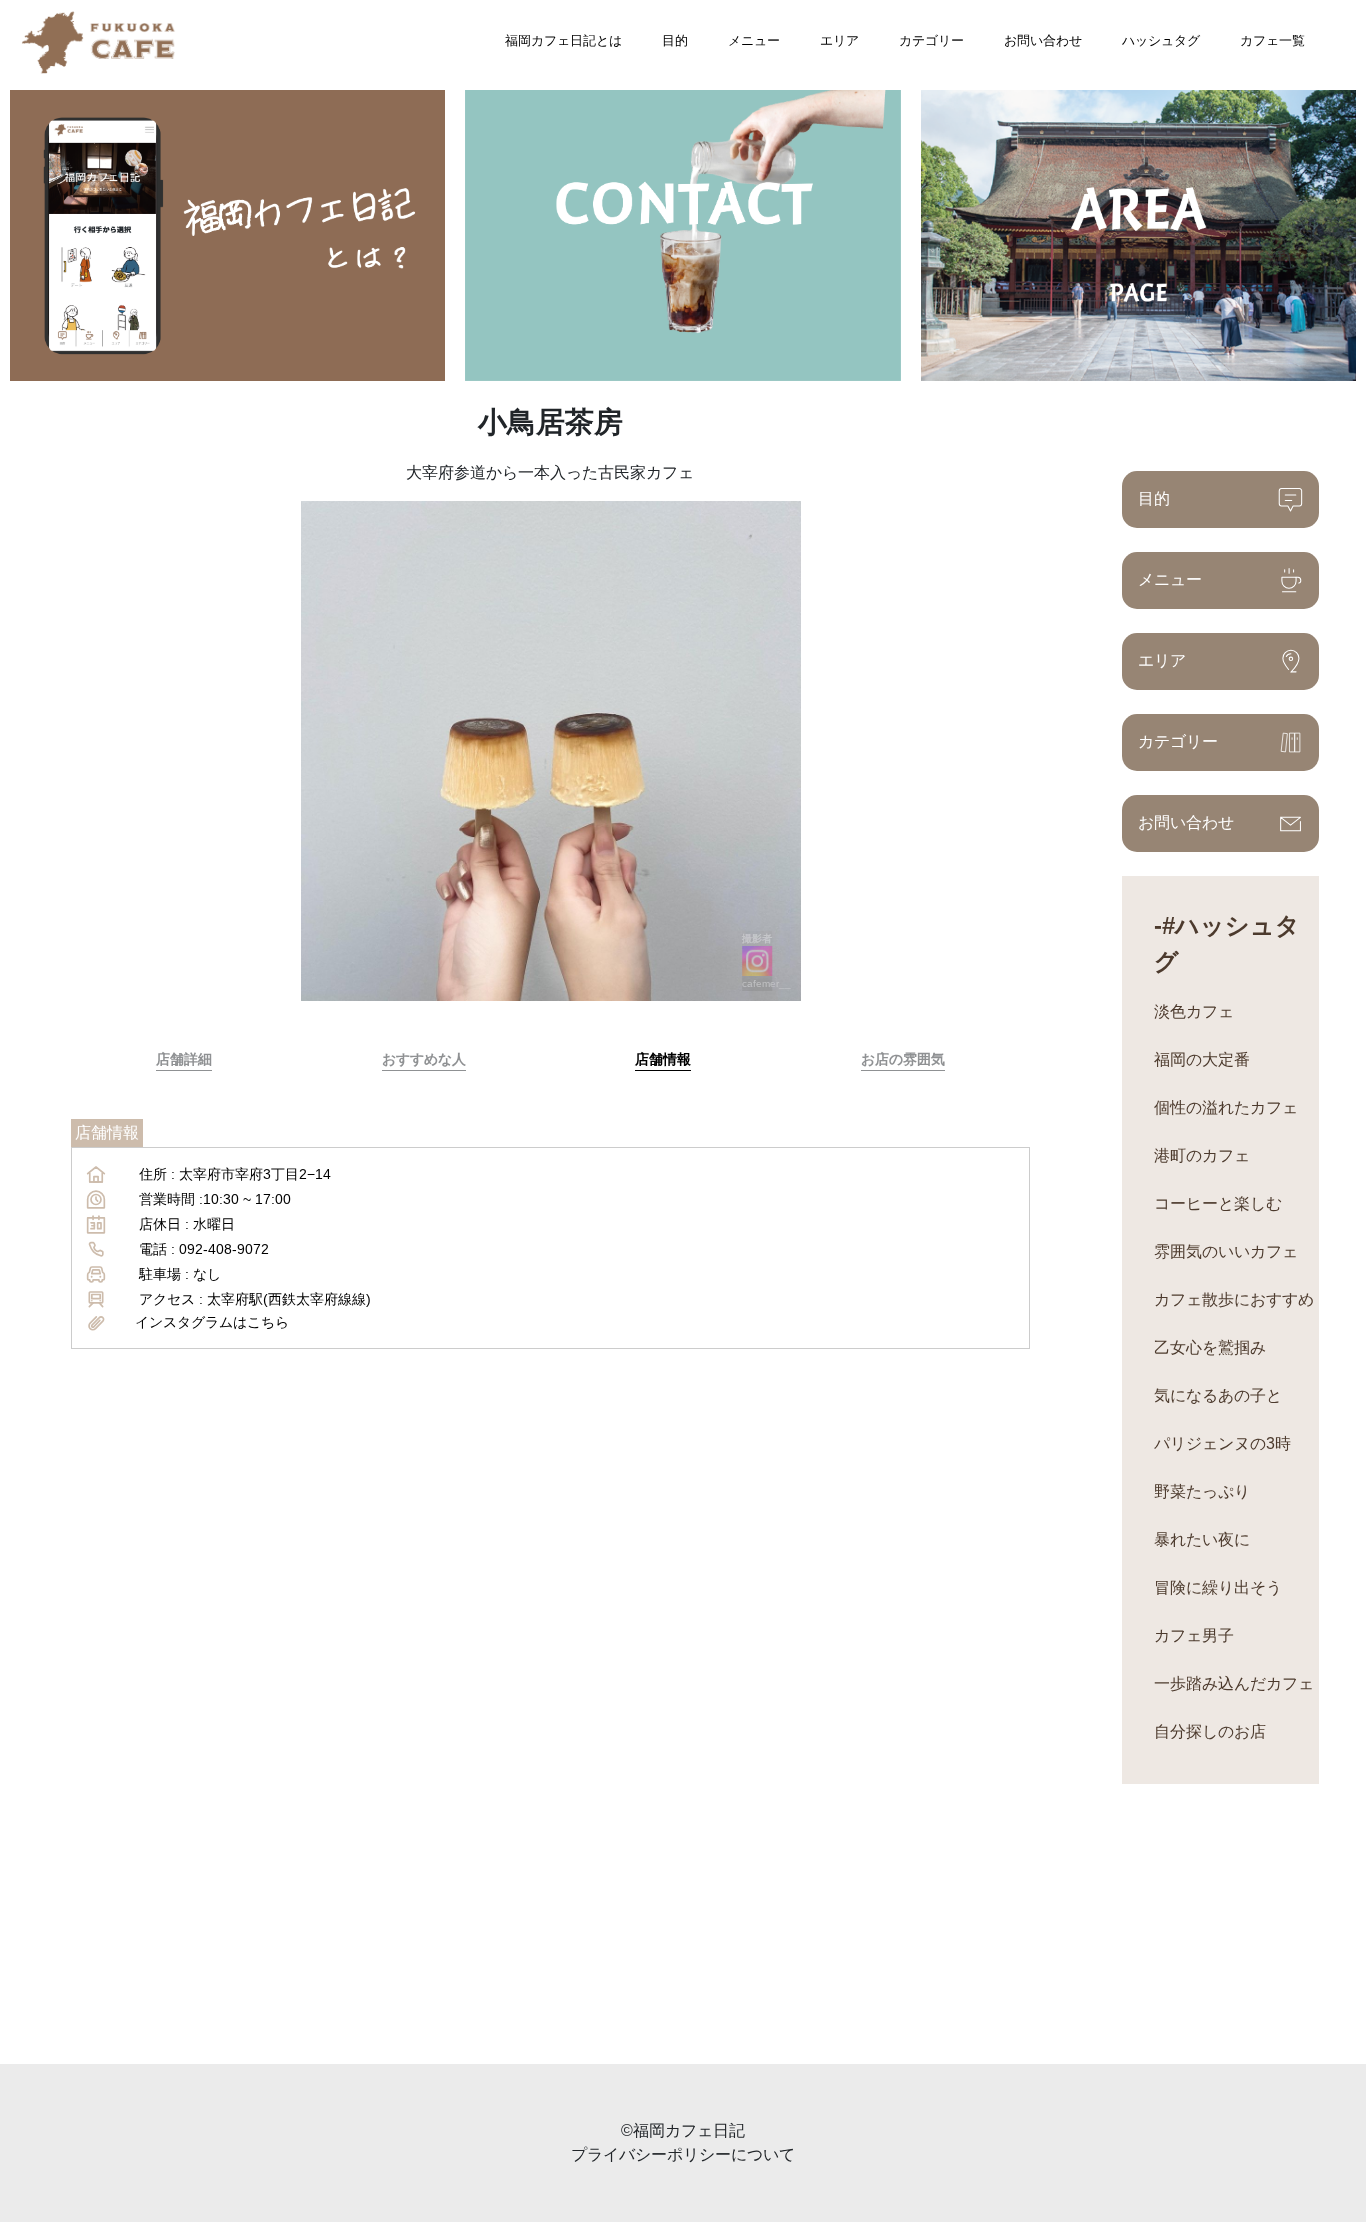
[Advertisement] (600, 1924)
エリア (839, 40)
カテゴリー (931, 40)
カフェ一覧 (1272, 40)
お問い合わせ (1043, 40)
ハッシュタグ (1161, 40)
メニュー (754, 40)
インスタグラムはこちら (212, 1322)
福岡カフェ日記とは (563, 40)
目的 (675, 40)
